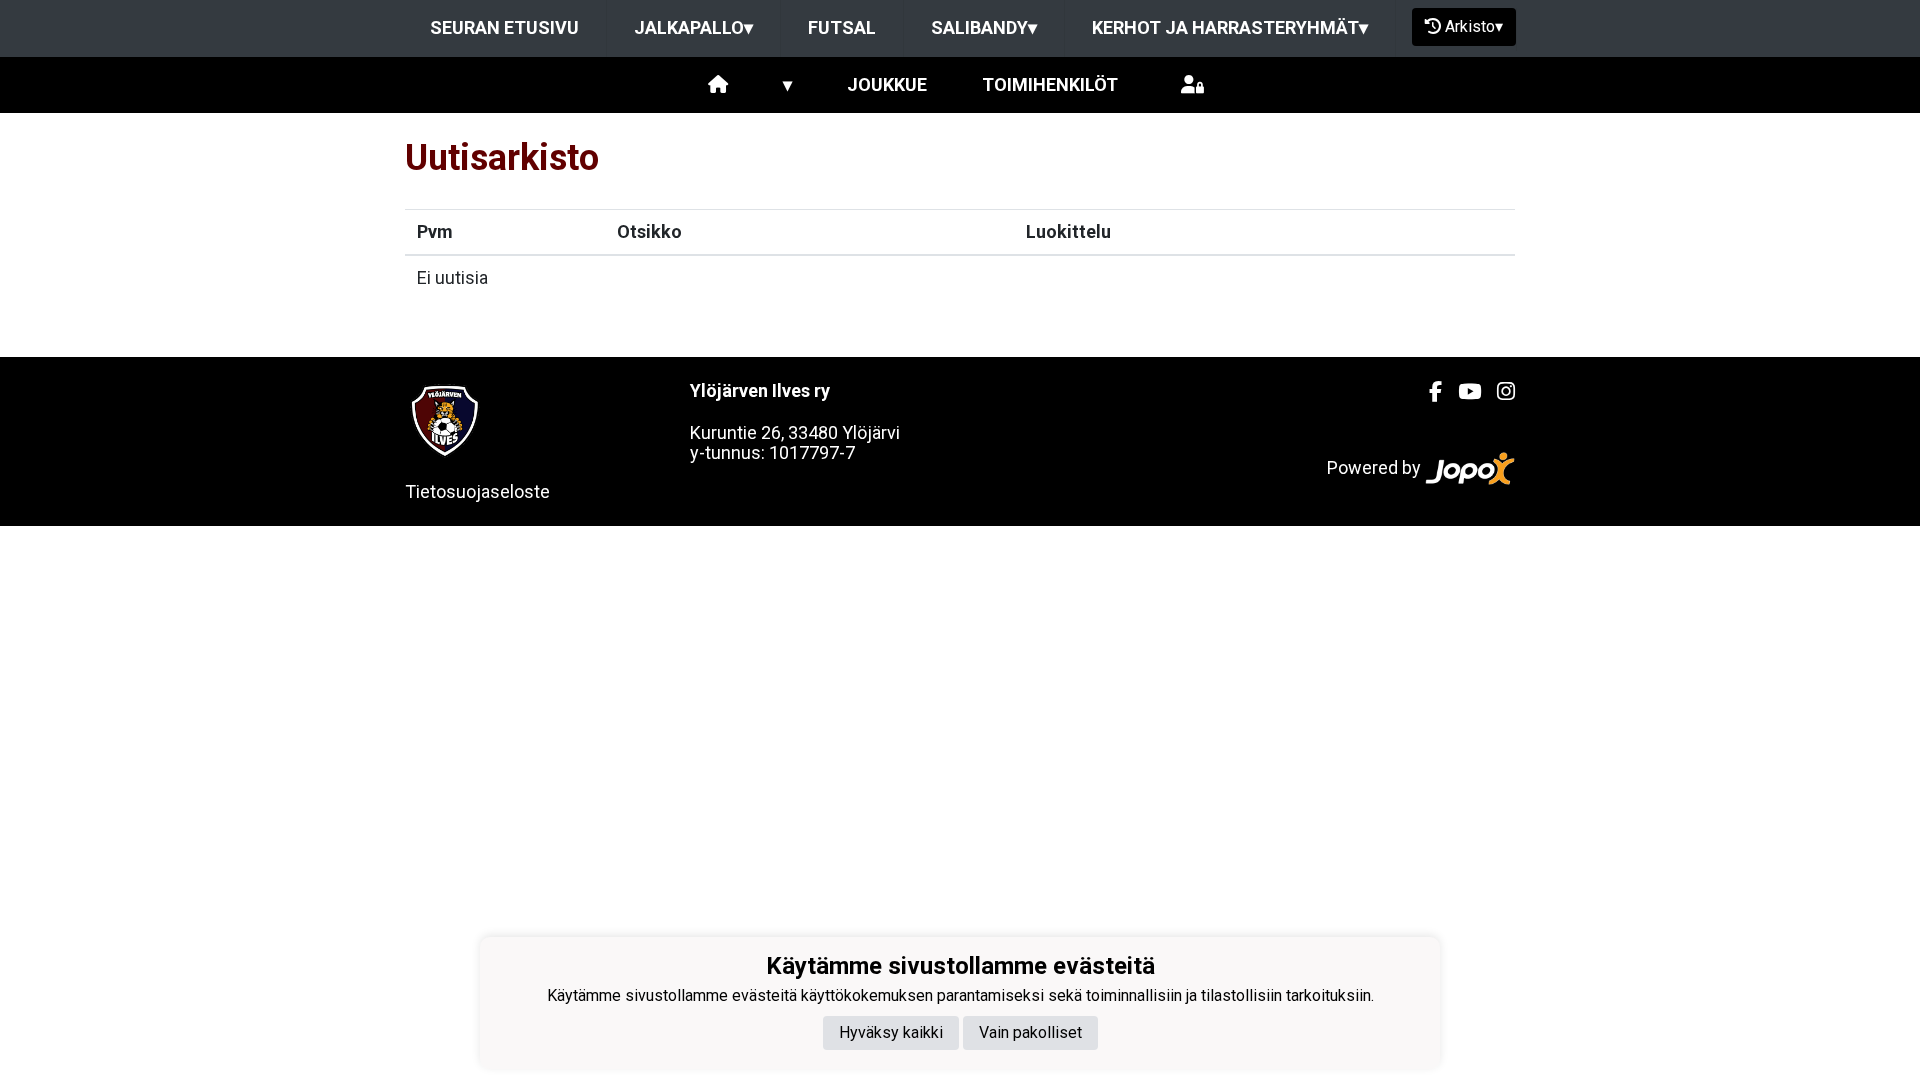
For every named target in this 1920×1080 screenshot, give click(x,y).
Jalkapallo (693, 27)
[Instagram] (1498, 392)
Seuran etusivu (504, 27)
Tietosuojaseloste (477, 491)
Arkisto (1474, 26)
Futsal (842, 27)
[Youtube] (1461, 392)
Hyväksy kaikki (891, 1032)
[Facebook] (1427, 392)
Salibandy (984, 27)
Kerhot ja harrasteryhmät (1230, 27)
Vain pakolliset (1030, 1032)
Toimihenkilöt (1050, 84)
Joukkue (887, 84)
